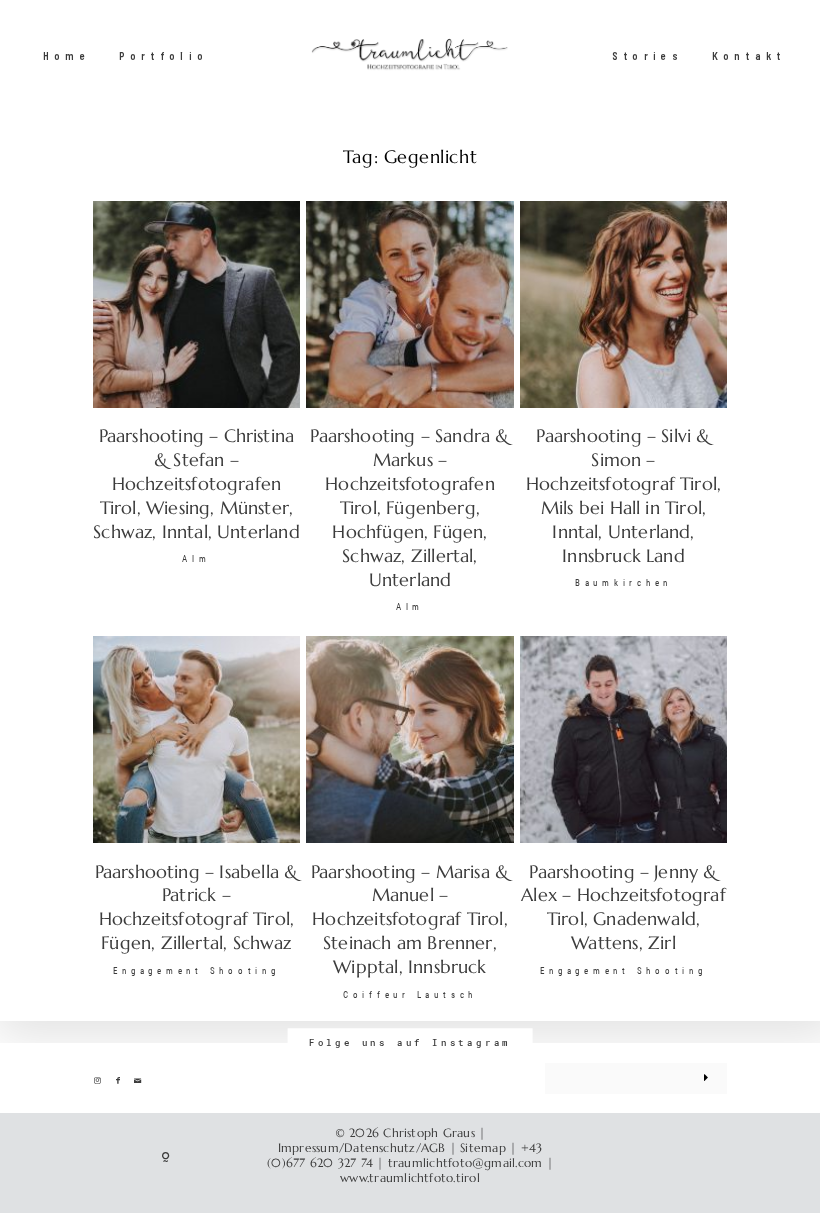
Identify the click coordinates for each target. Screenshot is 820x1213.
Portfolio (164, 56)
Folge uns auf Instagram (410, 1043)
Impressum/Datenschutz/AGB (362, 1148)
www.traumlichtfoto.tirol (410, 1178)
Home (66, 56)
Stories (647, 56)
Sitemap (483, 1148)
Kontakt (749, 56)
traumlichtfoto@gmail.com (465, 1163)
